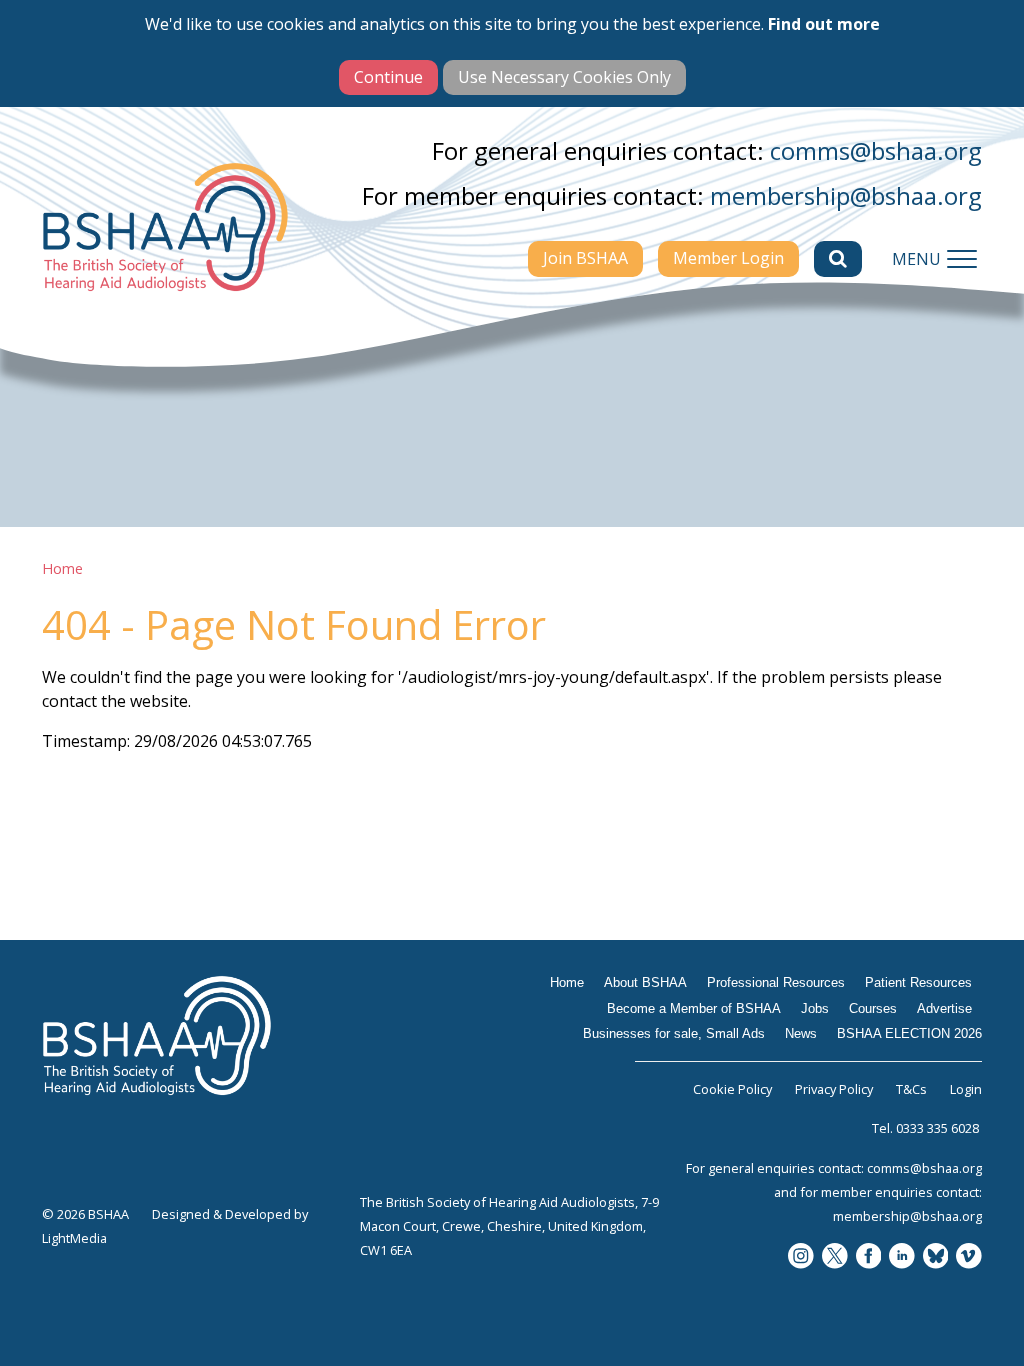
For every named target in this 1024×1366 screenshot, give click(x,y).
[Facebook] (869, 1257)
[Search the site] (838, 259)
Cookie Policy (732, 1089)
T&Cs (911, 1089)
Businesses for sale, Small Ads (674, 1033)
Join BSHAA (585, 258)
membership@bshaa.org (846, 195)
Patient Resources (918, 982)
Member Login (728, 258)
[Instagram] (801, 1257)
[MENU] (962, 259)
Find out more (824, 24)
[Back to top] (984, 1326)
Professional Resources (776, 982)
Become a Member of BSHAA (694, 1008)
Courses (873, 1008)
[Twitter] (835, 1257)
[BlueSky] (936, 1257)
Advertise (944, 1008)
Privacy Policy (834, 1089)
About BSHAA (645, 982)
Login (966, 1089)
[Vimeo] (969, 1257)
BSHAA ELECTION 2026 (909, 1033)
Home (62, 568)
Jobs (815, 1008)
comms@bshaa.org (876, 150)
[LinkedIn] (902, 1257)
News (801, 1033)
